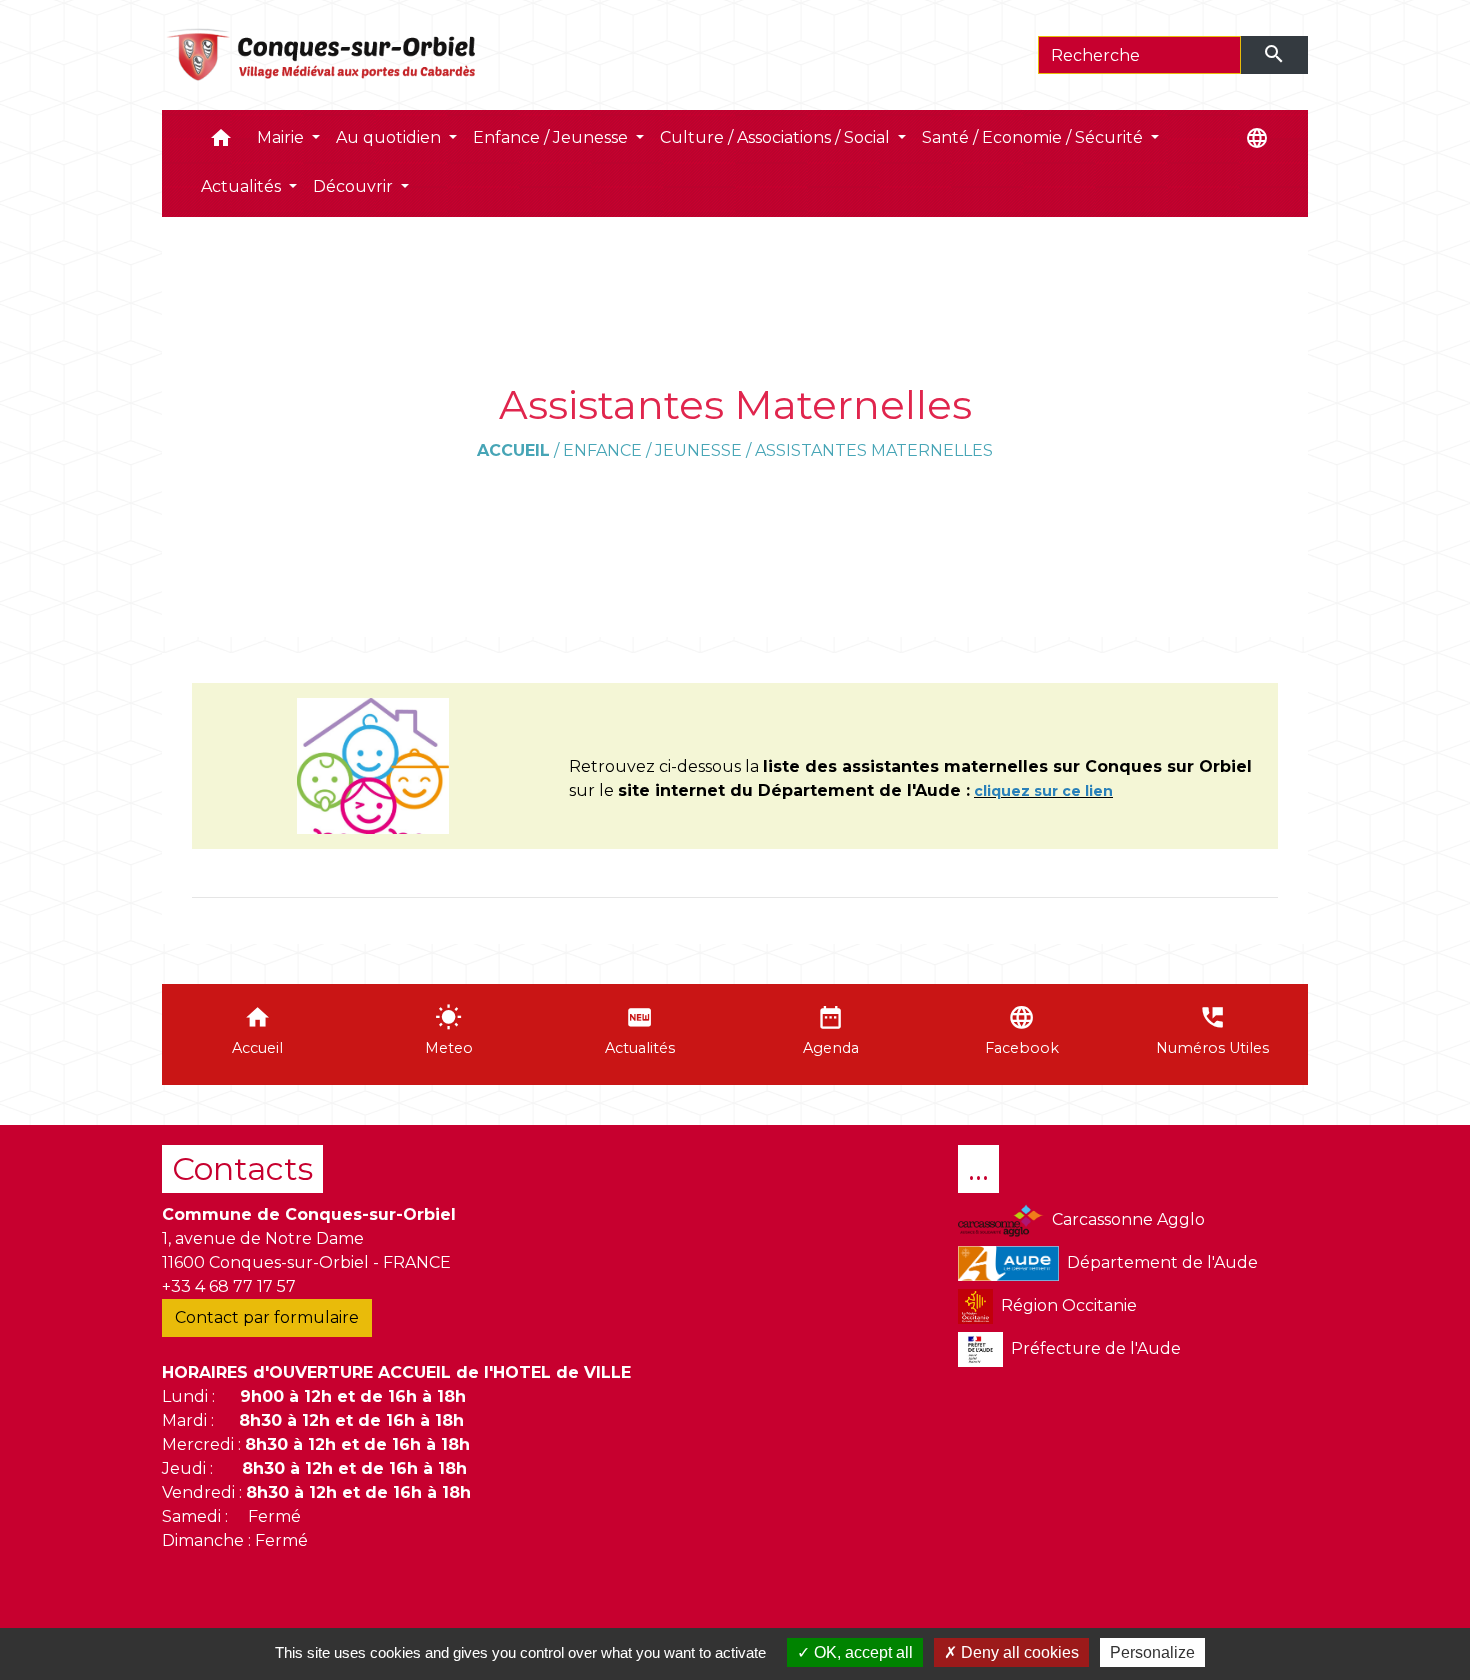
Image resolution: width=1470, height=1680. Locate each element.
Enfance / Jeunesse (652, 450)
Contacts (242, 1168)
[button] (221, 142)
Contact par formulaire (267, 1317)
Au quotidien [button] (390, 137)
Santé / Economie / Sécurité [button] (1034, 137)
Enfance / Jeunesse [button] (552, 137)
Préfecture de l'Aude (1096, 1348)
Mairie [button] (282, 137)
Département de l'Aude (1162, 1262)
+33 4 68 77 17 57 (229, 1286)
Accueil (513, 450)
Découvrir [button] (355, 186)
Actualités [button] (243, 186)
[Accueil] (322, 55)
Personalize (1152, 1652)
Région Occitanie (1069, 1305)
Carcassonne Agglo (1128, 1219)
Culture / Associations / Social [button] (777, 137)
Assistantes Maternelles (874, 450)
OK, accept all (861, 1652)
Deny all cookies (1018, 1652)
